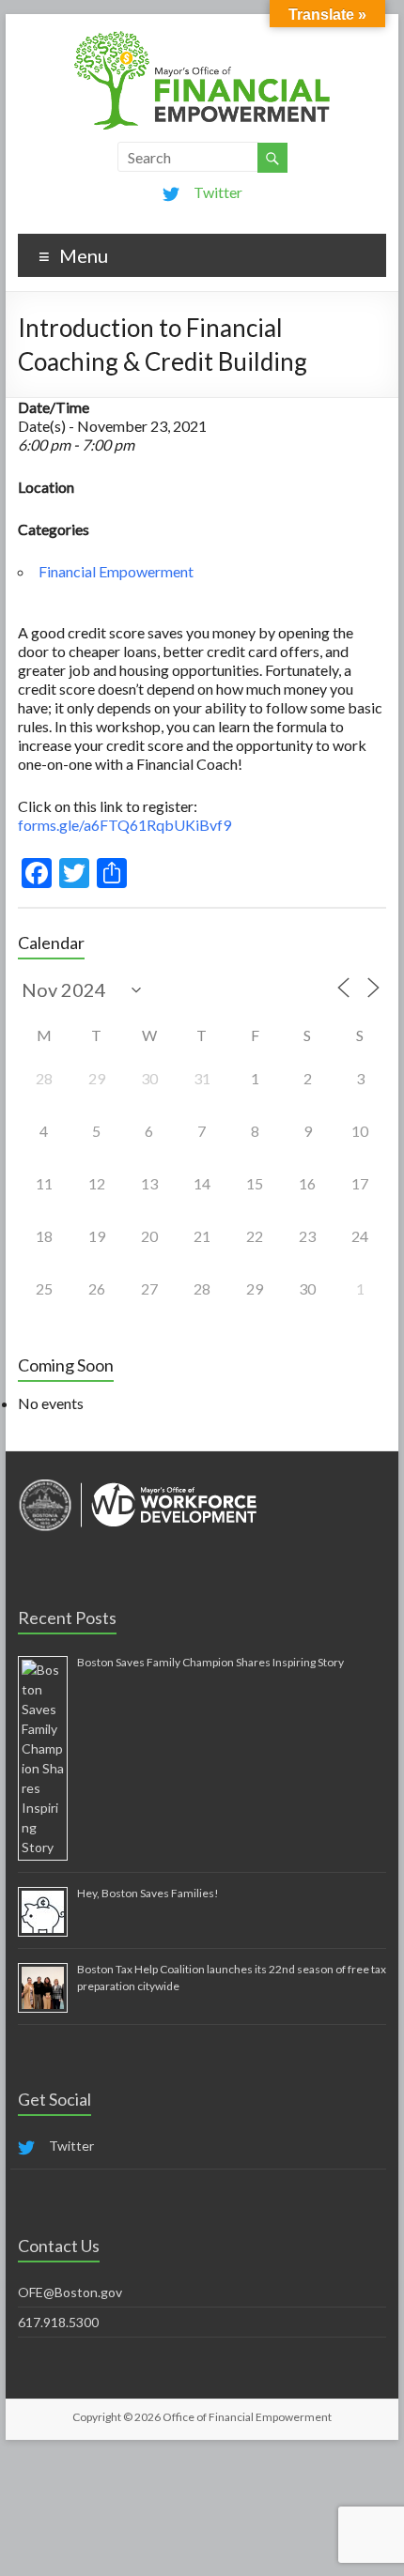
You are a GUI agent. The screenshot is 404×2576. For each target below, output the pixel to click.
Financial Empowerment (116, 571)
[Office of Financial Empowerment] (202, 37)
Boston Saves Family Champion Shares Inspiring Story (210, 1662)
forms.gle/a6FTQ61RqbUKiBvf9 (124, 825)
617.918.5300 (58, 2322)
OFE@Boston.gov (70, 2292)
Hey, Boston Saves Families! (148, 1893)
